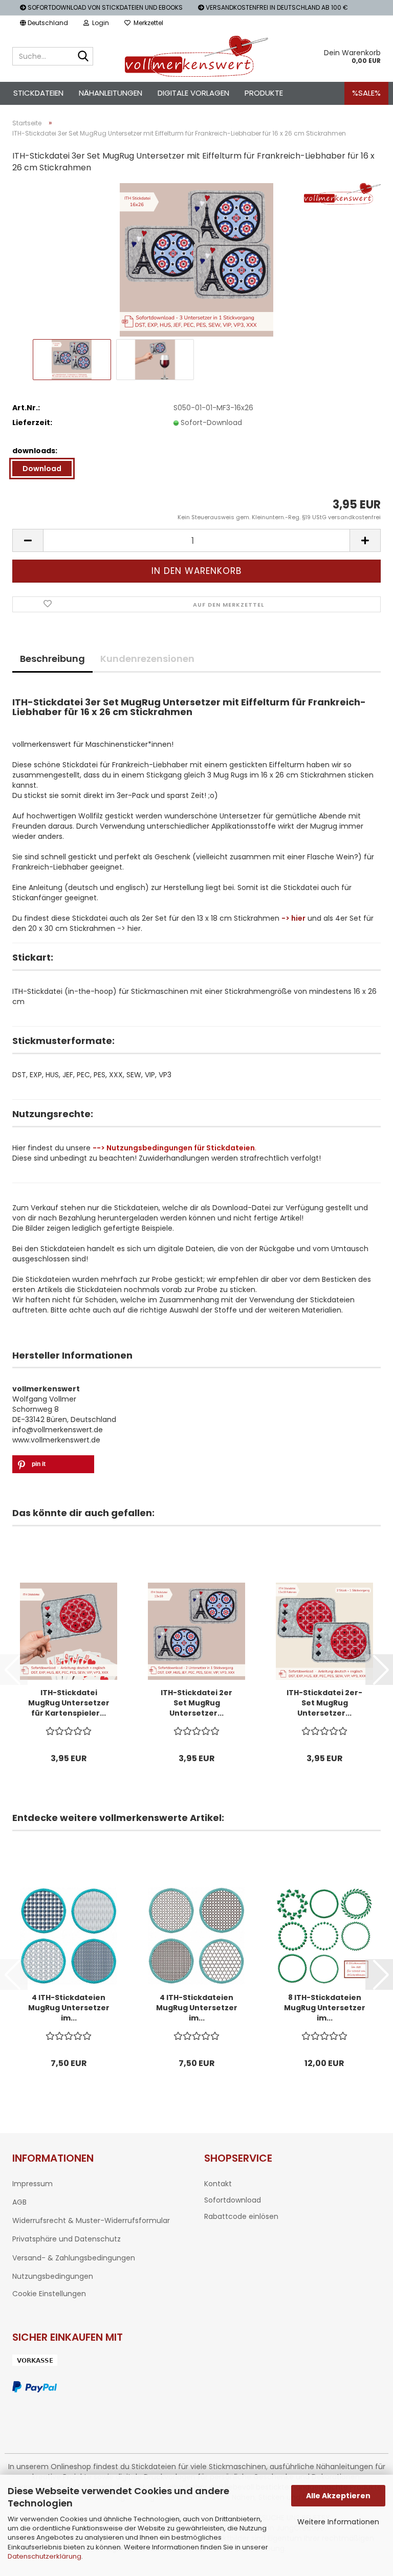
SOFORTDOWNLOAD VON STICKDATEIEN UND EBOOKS (104, 7)
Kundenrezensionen (147, 659)
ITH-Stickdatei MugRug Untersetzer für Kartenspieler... (69, 1703)
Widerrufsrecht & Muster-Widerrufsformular (91, 2220)
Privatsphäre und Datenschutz (67, 2239)
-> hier (293, 918)
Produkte (264, 93)
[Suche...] (83, 57)
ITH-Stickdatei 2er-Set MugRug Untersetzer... (324, 1703)
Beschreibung (52, 659)
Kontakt (218, 2184)
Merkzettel (147, 23)
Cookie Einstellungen (49, 2294)
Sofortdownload (233, 2200)
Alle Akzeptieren (338, 2496)
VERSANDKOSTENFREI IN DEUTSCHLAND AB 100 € (276, 7)
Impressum (32, 2184)
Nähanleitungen (111, 93)
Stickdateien (38, 93)
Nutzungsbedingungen (53, 2276)
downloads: (35, 451)
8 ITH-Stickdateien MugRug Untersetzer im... (325, 2008)
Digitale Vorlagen (193, 93)
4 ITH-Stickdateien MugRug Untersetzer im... (69, 2008)
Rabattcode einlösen (241, 2216)
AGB (19, 2202)
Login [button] (99, 23)
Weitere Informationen (338, 2522)
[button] (44, 23)
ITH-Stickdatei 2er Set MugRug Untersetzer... (196, 1703)
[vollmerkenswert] (197, 56)
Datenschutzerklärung (45, 2556)
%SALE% (366, 93)
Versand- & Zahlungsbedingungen (74, 2258)
